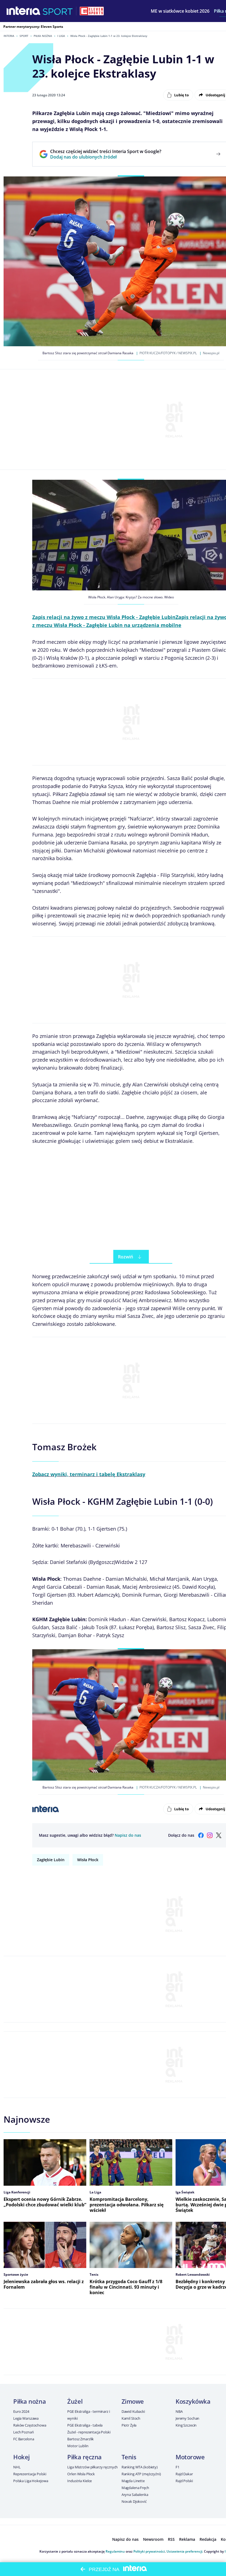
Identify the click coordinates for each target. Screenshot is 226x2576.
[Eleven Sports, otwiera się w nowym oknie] (92, 11)
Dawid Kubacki (133, 2411)
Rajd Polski (184, 2481)
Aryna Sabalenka (135, 2495)
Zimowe (133, 2401)
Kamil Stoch (131, 2418)
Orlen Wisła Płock (81, 2474)
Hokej (21, 2457)
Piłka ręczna (84, 2457)
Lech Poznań (24, 2432)
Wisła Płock (88, 1860)
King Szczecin (186, 2425)
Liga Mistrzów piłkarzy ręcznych (92, 2467)
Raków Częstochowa (30, 2425)
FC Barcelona (24, 2439)
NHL (17, 2467)
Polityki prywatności (149, 2551)
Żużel (75, 2401)
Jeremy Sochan (187, 2418)
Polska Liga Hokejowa (31, 2481)
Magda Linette (133, 2481)
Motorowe (190, 2457)
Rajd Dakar (184, 2474)
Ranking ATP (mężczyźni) (141, 2474)
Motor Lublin (78, 2446)
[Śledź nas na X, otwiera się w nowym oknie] (219, 1835)
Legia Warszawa (26, 2418)
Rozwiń (126, 1257)
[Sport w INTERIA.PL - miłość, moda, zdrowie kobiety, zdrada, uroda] (58, 11)
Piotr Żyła (129, 2425)
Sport (24, 36)
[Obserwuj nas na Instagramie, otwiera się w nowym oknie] (210, 1835)
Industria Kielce (80, 2481)
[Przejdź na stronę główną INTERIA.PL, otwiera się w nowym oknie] (24, 11)
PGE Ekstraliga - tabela (85, 2425)
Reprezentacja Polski (30, 2474)
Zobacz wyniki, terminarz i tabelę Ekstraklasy (89, 1474)
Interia (9, 36)
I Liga (61, 36)
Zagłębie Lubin (51, 1860)
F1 (177, 2467)
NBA (179, 2411)
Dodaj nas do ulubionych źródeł (106, 157)
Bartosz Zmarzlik (80, 2439)
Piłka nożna (43, 36)
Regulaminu (115, 2551)
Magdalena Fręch (135, 2488)
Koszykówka (193, 2401)
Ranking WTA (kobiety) (140, 2467)
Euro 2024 (21, 2411)
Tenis (129, 2457)
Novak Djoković (134, 2501)
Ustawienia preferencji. (185, 2551)
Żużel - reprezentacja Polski (89, 2432)
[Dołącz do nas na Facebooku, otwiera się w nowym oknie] (201, 1835)
